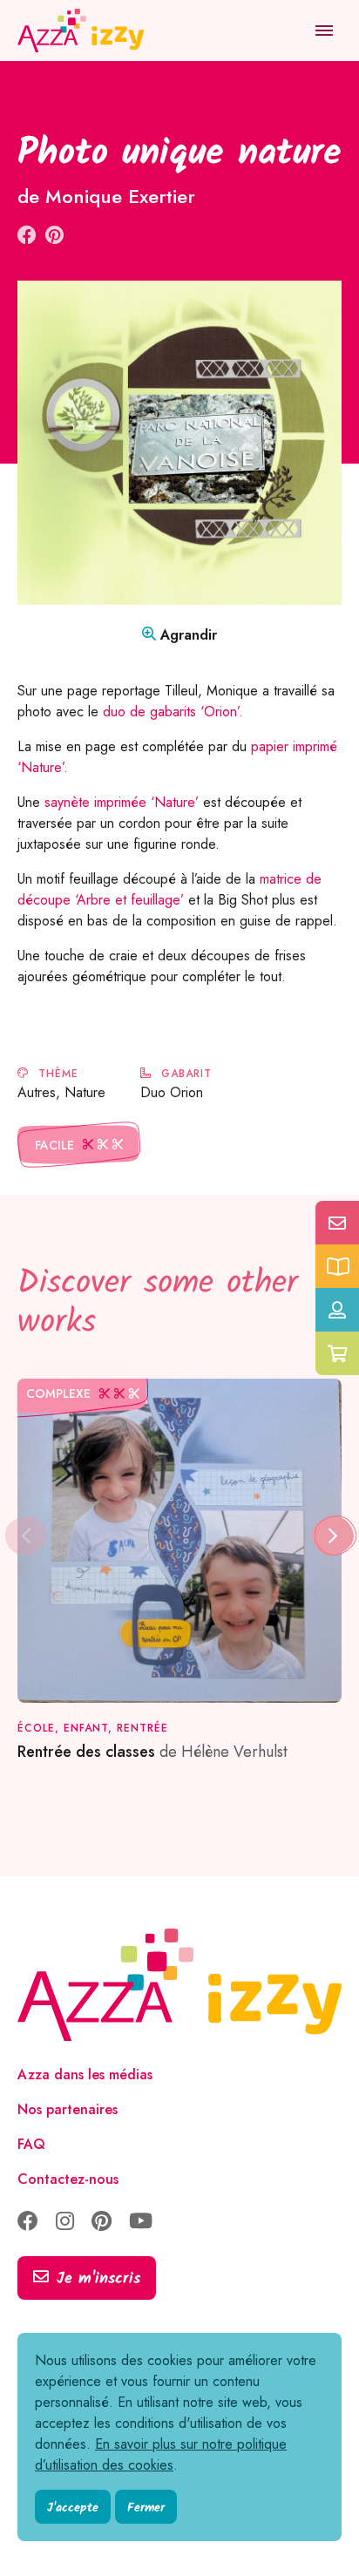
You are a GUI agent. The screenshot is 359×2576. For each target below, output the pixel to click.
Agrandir (186, 635)
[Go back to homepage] (83, 31)
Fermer (146, 2508)
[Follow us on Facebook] (28, 2223)
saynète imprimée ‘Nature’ (119, 802)
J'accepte (73, 2508)
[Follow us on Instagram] (65, 2223)
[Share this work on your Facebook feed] (27, 235)
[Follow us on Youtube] (141, 2223)
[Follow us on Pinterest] (102, 2223)
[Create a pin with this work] (54, 235)
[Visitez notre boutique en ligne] (337, 1353)
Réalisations (125, 87)
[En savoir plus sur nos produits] (337, 1266)
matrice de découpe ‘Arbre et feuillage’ (169, 889)
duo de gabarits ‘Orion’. (173, 712)
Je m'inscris (98, 2279)
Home (37, 87)
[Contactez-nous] (337, 1223)
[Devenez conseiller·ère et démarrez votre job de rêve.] (337, 1310)
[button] (333, 1536)
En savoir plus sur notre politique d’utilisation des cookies (161, 2454)
